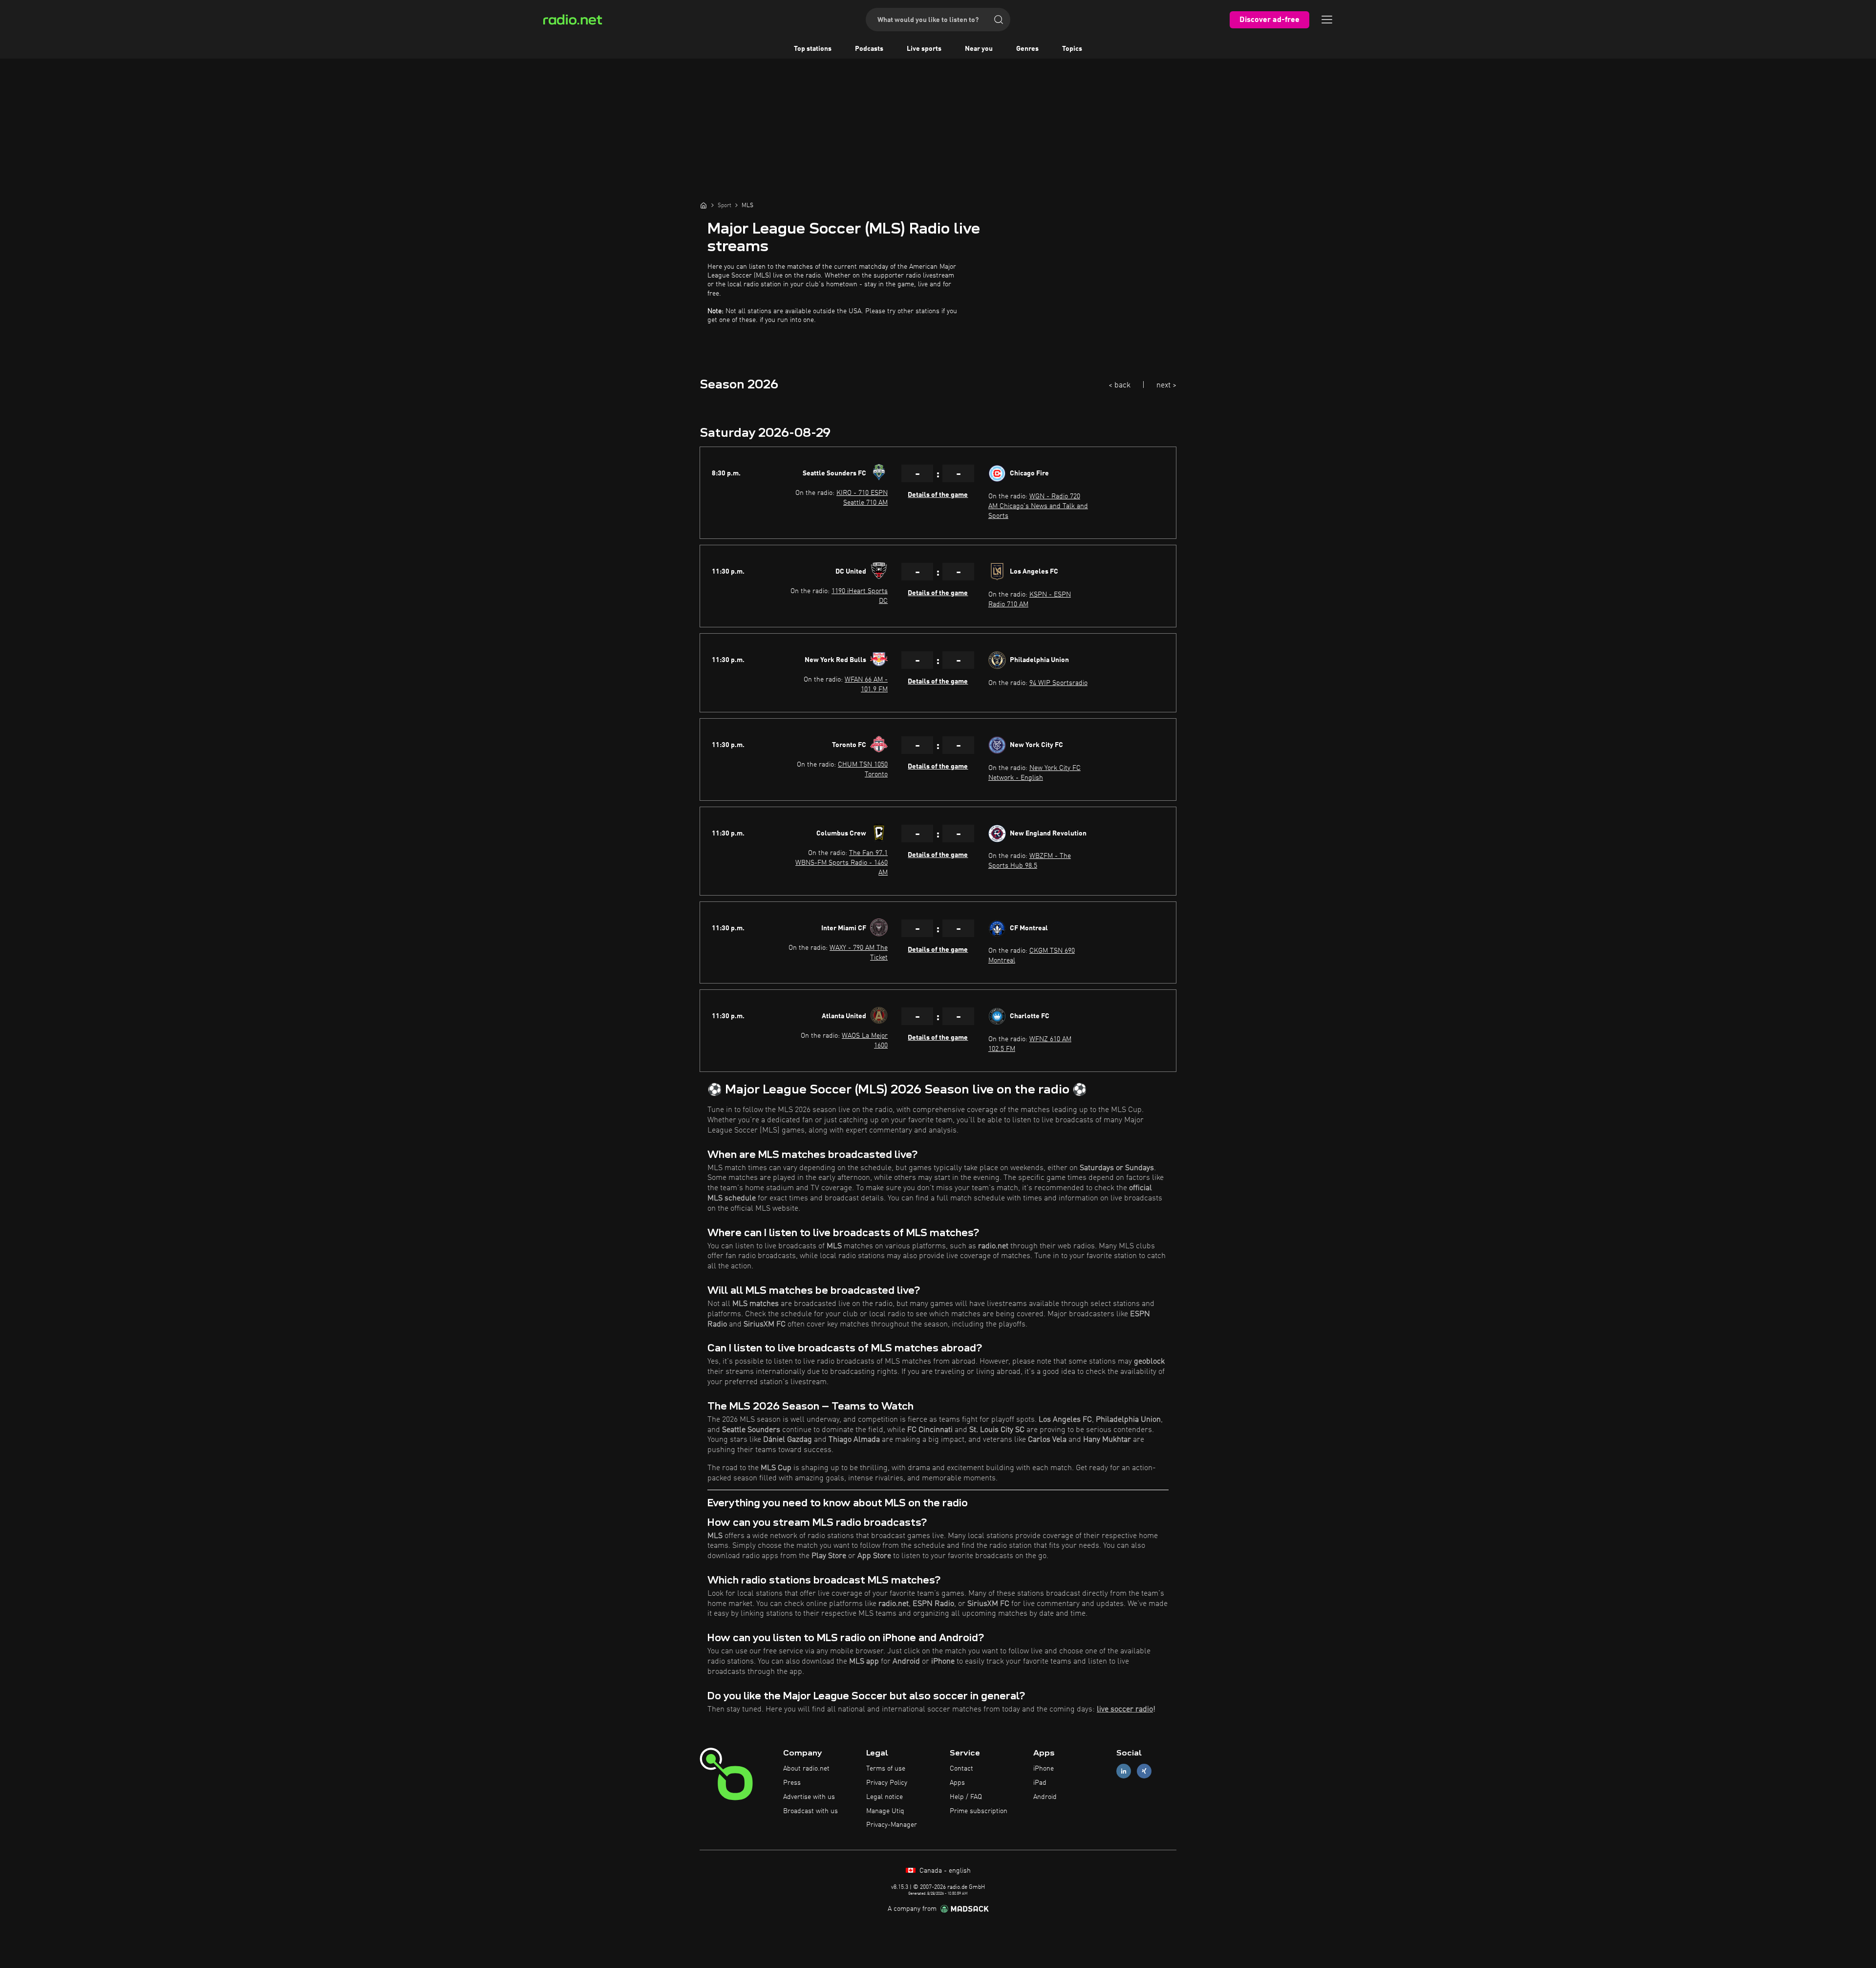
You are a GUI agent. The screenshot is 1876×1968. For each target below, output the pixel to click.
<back (1119, 385)
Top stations (813, 49)
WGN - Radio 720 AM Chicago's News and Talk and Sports (1038, 506)
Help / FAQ (966, 1797)
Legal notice (885, 1797)
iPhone (1044, 1769)
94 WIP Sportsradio (1058, 683)
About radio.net (806, 1769)
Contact (961, 1769)
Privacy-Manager (892, 1825)
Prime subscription (979, 1811)
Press (792, 1783)
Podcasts (869, 49)
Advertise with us (809, 1797)
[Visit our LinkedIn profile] (1124, 1771)
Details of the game (938, 495)
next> (1166, 385)
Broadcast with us (810, 1811)
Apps (957, 1783)
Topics (1072, 49)
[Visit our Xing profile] (1144, 1771)
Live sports (924, 49)
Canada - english (944, 1871)
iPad (1040, 1783)
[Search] (999, 20)
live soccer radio (1125, 1710)
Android (1045, 1797)
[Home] (703, 205)
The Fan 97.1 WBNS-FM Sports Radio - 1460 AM (842, 863)
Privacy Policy (887, 1783)
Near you (979, 49)
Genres (1027, 49)
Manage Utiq (885, 1811)
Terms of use (886, 1769)
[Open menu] (1327, 20)
